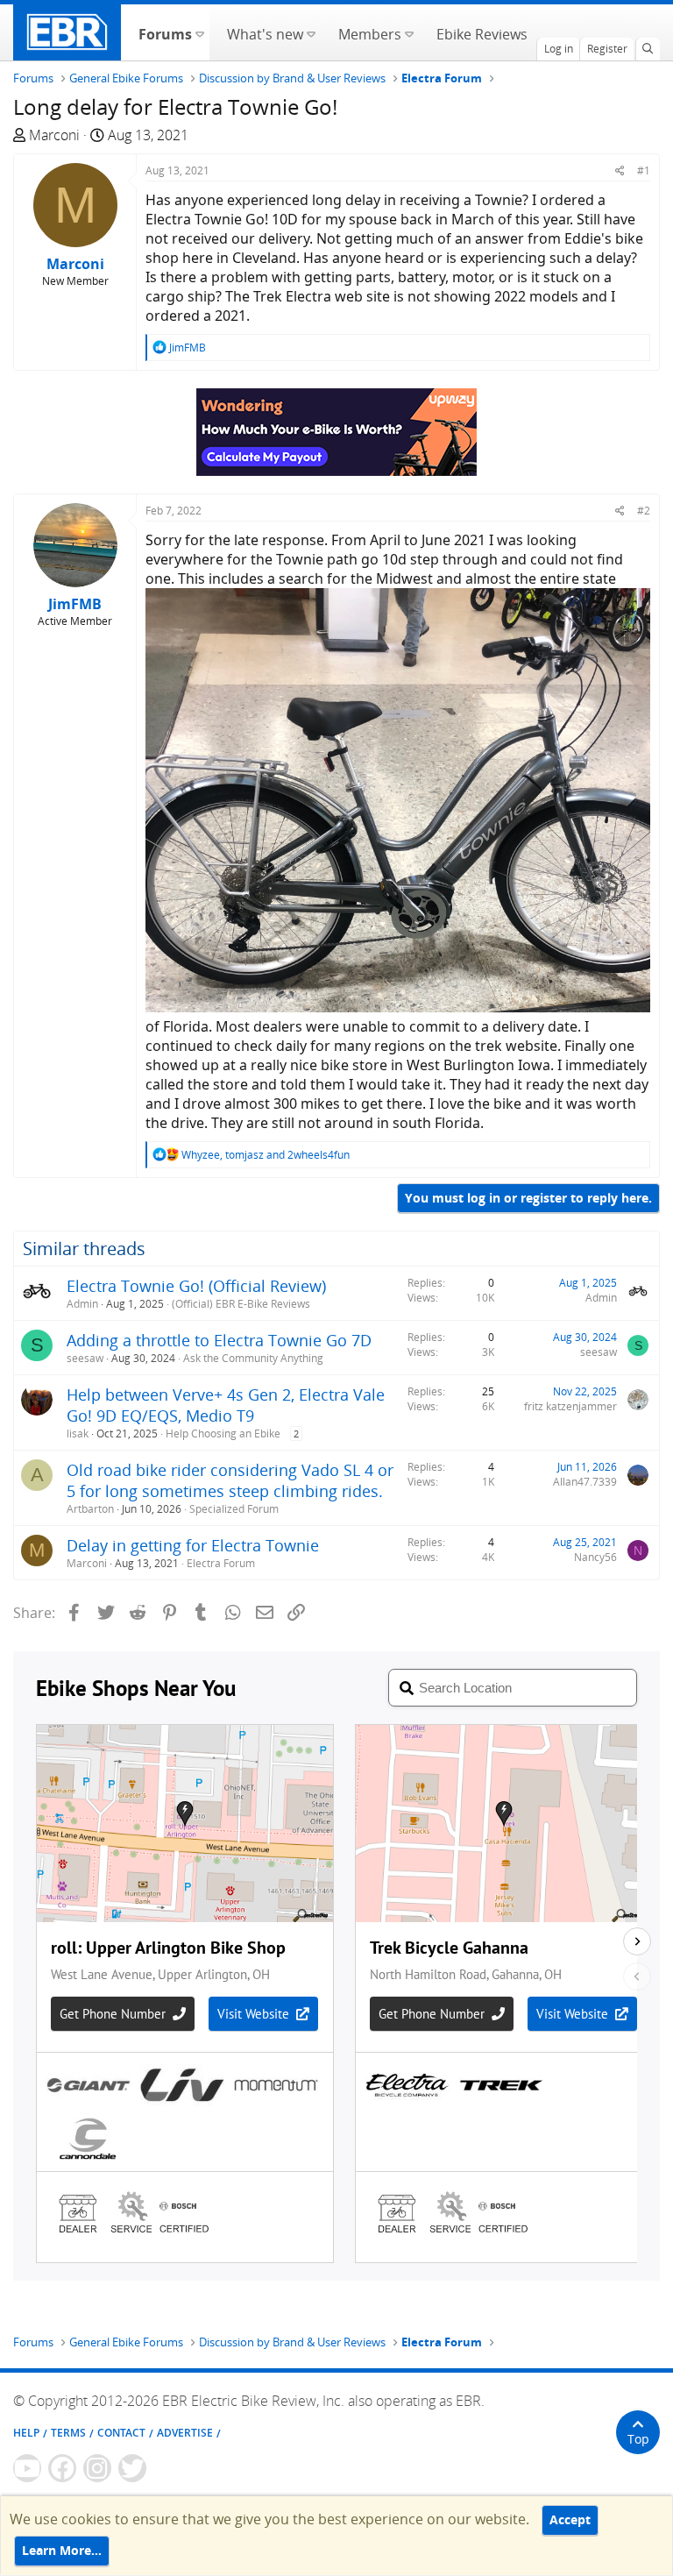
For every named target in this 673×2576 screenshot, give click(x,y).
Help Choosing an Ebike (223, 1433)
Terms (68, 2433)
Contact (121, 2433)
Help (26, 2433)
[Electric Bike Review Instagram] (97, 2468)
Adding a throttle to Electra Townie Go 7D (219, 1340)
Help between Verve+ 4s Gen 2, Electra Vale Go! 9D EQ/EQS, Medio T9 (226, 1405)
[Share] (620, 170)
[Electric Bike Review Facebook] (62, 2468)
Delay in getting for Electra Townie (193, 1545)
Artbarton (90, 1509)
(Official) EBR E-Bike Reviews (241, 1304)
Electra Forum (221, 1563)
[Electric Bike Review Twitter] (132, 2468)
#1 (644, 170)
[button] (199, 32)
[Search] (648, 49)
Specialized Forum (234, 1509)
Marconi (54, 135)
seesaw (85, 1358)
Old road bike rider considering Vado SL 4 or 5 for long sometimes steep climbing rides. (230, 1480)
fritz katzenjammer (570, 1406)
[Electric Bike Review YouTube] (27, 2468)
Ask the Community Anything (253, 1358)
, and (266, 1155)
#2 (644, 511)
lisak (78, 1433)
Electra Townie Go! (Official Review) (196, 1286)
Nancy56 (595, 1557)
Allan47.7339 (585, 1482)
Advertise (185, 2433)
